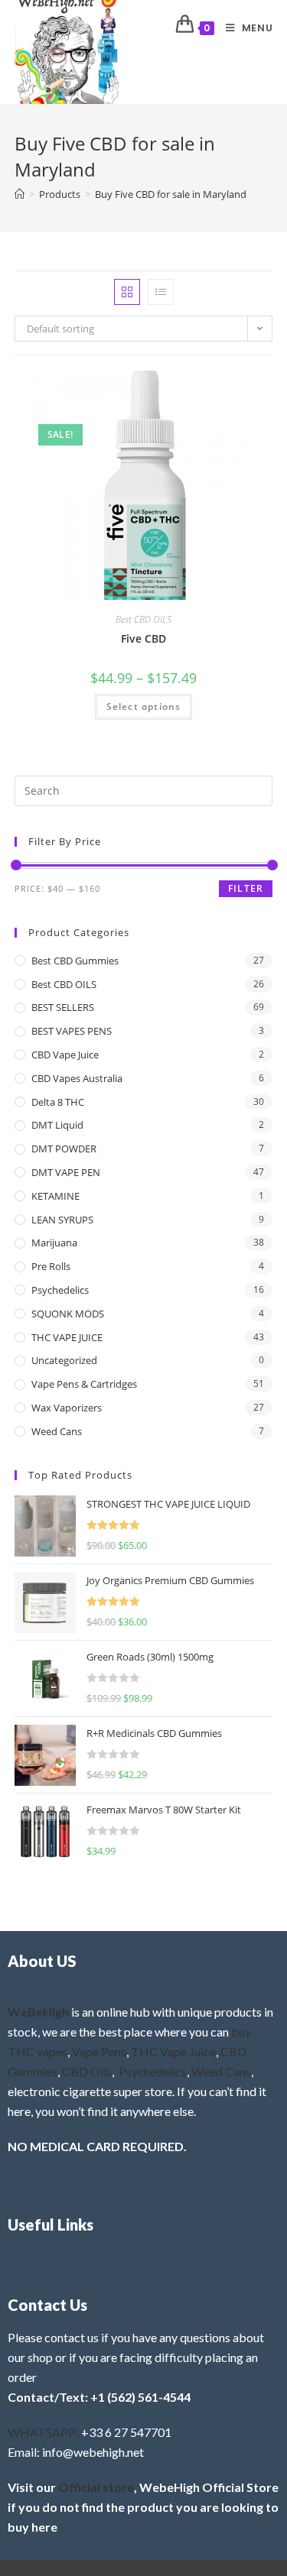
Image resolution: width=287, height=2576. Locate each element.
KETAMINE (55, 1196)
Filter (246, 888)
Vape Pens (99, 2051)
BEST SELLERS (63, 1007)
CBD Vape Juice (65, 1055)
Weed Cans (57, 1431)
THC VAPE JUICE (67, 1337)
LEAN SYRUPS (62, 1220)
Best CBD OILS (143, 619)
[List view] (161, 292)
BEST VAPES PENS (72, 1031)
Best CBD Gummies (75, 961)
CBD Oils (87, 2071)
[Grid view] (127, 292)
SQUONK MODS (68, 1314)
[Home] (20, 194)
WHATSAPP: (43, 2432)
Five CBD (143, 638)
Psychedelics (60, 1290)
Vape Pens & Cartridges (84, 1384)
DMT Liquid (57, 1125)
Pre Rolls (51, 1266)
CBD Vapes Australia (77, 1078)
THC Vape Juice (173, 2051)
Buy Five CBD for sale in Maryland (171, 194)
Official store (96, 2487)
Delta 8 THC (58, 1102)
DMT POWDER (64, 1149)
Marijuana (54, 1243)
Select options (144, 706)
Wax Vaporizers (67, 1408)
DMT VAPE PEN (66, 1172)
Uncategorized (64, 1360)
